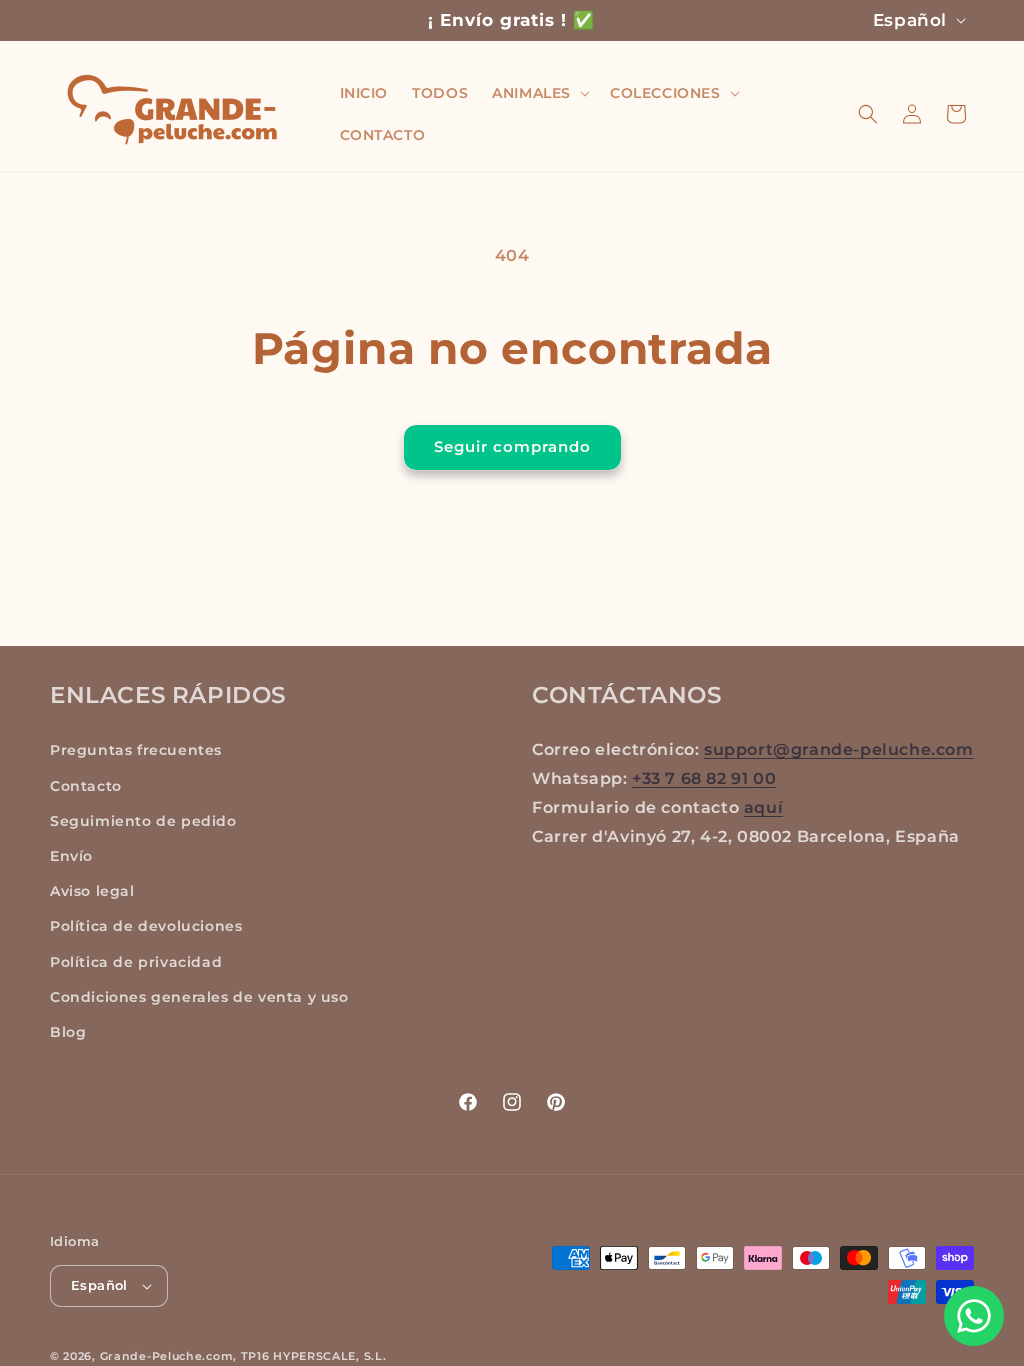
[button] (539, 93)
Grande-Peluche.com (167, 1356)
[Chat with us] (974, 1316)
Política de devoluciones (146, 926)
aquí (763, 807)
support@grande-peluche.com (839, 749)
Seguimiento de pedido (143, 821)
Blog (68, 1032)
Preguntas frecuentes (136, 750)
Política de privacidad (136, 962)
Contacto (86, 786)
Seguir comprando (512, 446)
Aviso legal (92, 891)
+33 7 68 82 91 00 (704, 778)
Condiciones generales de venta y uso (199, 997)
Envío (71, 856)
